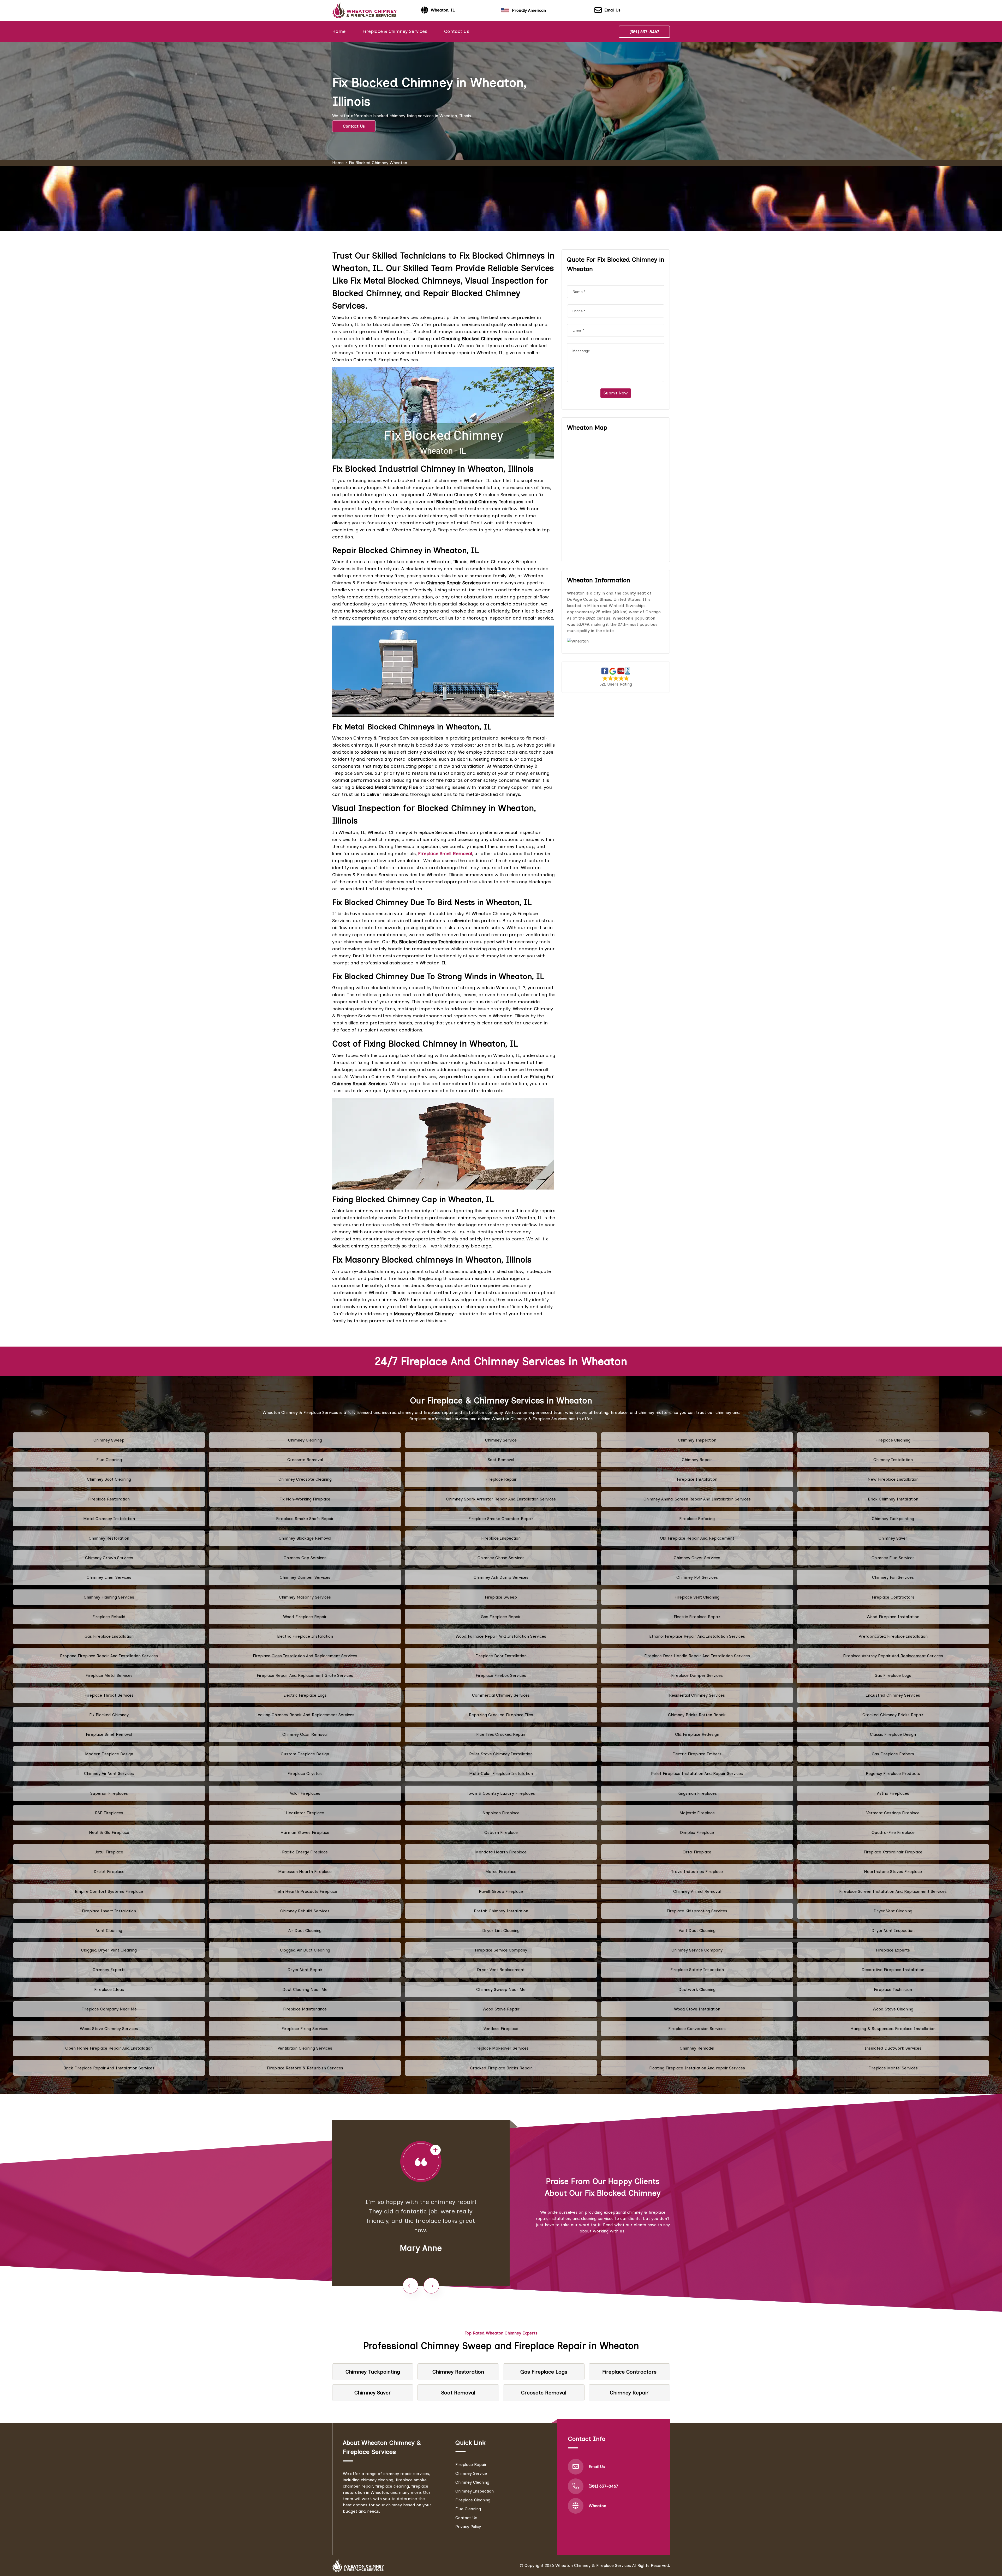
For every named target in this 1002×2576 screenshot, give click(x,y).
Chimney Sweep (109, 1440)
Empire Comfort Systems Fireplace (109, 1891)
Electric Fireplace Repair (697, 1617)
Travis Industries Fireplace (697, 1872)
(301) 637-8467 (644, 32)
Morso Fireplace (501, 1872)
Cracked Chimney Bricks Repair (893, 1715)
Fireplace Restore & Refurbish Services (305, 2068)
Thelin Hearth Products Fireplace (305, 1891)
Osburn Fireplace (501, 1832)
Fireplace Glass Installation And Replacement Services (305, 1656)
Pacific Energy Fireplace (305, 1852)
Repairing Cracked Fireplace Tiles (501, 1715)
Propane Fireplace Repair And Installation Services (109, 1656)
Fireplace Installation (697, 1479)
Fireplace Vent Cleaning (697, 1597)
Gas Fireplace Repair (501, 1617)
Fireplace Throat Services (109, 1695)
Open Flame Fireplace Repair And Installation (109, 2048)
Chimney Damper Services (305, 1577)
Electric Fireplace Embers (697, 1754)
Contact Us (457, 31)
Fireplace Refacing (697, 1519)
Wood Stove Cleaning (893, 2009)
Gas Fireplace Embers (893, 1754)
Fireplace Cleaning (893, 1440)
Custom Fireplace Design (305, 1754)
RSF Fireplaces (109, 1813)
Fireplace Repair (501, 1479)
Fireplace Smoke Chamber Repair (501, 1519)
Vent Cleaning (109, 1931)
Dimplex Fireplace (697, 1832)
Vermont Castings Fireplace (893, 1813)
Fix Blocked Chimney (109, 1715)
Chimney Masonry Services (305, 1597)
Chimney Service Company (697, 1950)
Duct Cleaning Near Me (305, 1989)
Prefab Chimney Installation (501, 1911)
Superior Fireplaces (109, 1793)
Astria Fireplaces (893, 1793)
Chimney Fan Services (893, 1577)
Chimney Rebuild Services (305, 1911)
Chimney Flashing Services (109, 1597)
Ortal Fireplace (697, 1852)
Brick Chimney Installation (893, 1499)
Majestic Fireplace (697, 1813)
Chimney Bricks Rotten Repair (697, 1715)
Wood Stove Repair (501, 2009)
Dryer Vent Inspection (893, 1931)
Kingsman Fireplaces (697, 1793)
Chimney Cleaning (305, 1440)
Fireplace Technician (893, 1989)
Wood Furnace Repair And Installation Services (501, 1636)
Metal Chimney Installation (109, 1519)
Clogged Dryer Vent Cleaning (109, 1950)
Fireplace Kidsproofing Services (697, 1911)
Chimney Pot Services (697, 1577)
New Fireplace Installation (893, 1479)
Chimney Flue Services (893, 1558)
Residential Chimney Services (697, 1695)
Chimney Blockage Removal (305, 1538)
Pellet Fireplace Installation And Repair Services (697, 1773)
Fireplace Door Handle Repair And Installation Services (697, 1656)
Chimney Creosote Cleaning (305, 1479)
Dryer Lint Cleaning (501, 1931)
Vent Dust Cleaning (697, 1931)
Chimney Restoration (109, 1538)
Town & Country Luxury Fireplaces (501, 1793)
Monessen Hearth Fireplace (305, 1872)
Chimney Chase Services (501, 1558)
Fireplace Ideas (109, 1989)
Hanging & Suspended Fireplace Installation (893, 2029)
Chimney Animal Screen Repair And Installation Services (697, 1499)
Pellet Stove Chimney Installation (501, 1754)
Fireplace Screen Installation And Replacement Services (893, 1891)
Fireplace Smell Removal (109, 1734)
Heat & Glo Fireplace (109, 1832)
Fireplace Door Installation (501, 1656)
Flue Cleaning (109, 1460)
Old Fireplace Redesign (697, 1734)
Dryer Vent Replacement (501, 1970)
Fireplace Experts (893, 1950)
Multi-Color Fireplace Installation (501, 1773)
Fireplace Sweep (501, 1597)
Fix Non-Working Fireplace (305, 1499)
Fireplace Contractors (893, 1597)
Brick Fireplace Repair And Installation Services (109, 2068)
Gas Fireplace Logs (893, 1675)
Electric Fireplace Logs (305, 1695)
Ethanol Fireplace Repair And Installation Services (697, 1636)
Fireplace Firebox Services (501, 1675)
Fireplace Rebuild (109, 1617)
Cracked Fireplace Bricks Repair (501, 2068)
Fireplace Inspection (501, 1538)
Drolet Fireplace (109, 1872)
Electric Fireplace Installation (305, 1636)
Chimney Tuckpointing (893, 1519)
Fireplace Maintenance (305, 2009)
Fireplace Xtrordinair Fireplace (893, 1852)
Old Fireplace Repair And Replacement (697, 1538)
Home (339, 31)
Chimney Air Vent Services (109, 1773)
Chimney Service (501, 1440)
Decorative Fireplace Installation (893, 1970)
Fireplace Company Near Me (109, 2009)
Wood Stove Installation (697, 2009)
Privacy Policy (468, 2527)
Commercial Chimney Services (501, 1695)
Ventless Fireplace (501, 2029)
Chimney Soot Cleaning (109, 1479)
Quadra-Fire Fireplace (893, 1832)
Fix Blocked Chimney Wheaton (378, 163)
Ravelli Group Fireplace (501, 1891)
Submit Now (616, 393)
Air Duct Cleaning (305, 1931)
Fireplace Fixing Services (305, 2029)
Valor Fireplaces (305, 1793)
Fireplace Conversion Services (697, 2029)
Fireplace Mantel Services (893, 2068)
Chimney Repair (697, 1460)
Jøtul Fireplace (109, 1852)
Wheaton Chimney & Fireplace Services (593, 2565)
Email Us (612, 10)
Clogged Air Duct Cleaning (305, 1950)
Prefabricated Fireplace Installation (893, 1636)
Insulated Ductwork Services (893, 2048)
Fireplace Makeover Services (501, 2048)
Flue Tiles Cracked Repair (501, 1734)
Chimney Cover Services (697, 1558)
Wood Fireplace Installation (893, 1617)
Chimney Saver (893, 1538)
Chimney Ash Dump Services (501, 1577)
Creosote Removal (305, 1460)
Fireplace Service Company (501, 1950)
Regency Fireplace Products (893, 1773)
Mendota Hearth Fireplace (501, 1852)
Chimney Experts (109, 1970)
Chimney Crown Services (109, 1558)
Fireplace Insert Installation (109, 1911)
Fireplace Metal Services (109, 1675)
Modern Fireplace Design (109, 1754)
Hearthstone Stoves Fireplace (893, 1872)
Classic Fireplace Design (893, 1734)
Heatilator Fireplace (305, 1813)
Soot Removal (501, 1460)
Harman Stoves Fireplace (305, 1832)
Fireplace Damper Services (697, 1675)
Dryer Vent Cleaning (893, 1911)
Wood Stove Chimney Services (109, 2029)
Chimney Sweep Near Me (501, 1989)
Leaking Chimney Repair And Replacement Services (305, 1715)
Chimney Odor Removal (305, 1734)
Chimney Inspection (697, 1440)
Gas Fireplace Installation (109, 1636)
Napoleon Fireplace (501, 1813)
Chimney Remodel (697, 2048)
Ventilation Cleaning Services (305, 2048)
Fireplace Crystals (305, 1773)
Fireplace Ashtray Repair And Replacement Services (893, 1656)
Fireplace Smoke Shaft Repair (305, 1519)
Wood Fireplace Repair (305, 1617)
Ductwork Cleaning (697, 1989)
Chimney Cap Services (305, 1558)
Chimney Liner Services (109, 1577)
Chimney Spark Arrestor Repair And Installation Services (501, 1499)
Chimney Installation (893, 1460)
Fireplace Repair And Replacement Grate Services (305, 1675)
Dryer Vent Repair (305, 1970)
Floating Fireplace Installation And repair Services (697, 2068)
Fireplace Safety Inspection (697, 1970)
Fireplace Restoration (109, 1499)
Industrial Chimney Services (893, 1695)
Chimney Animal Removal (697, 1891)
